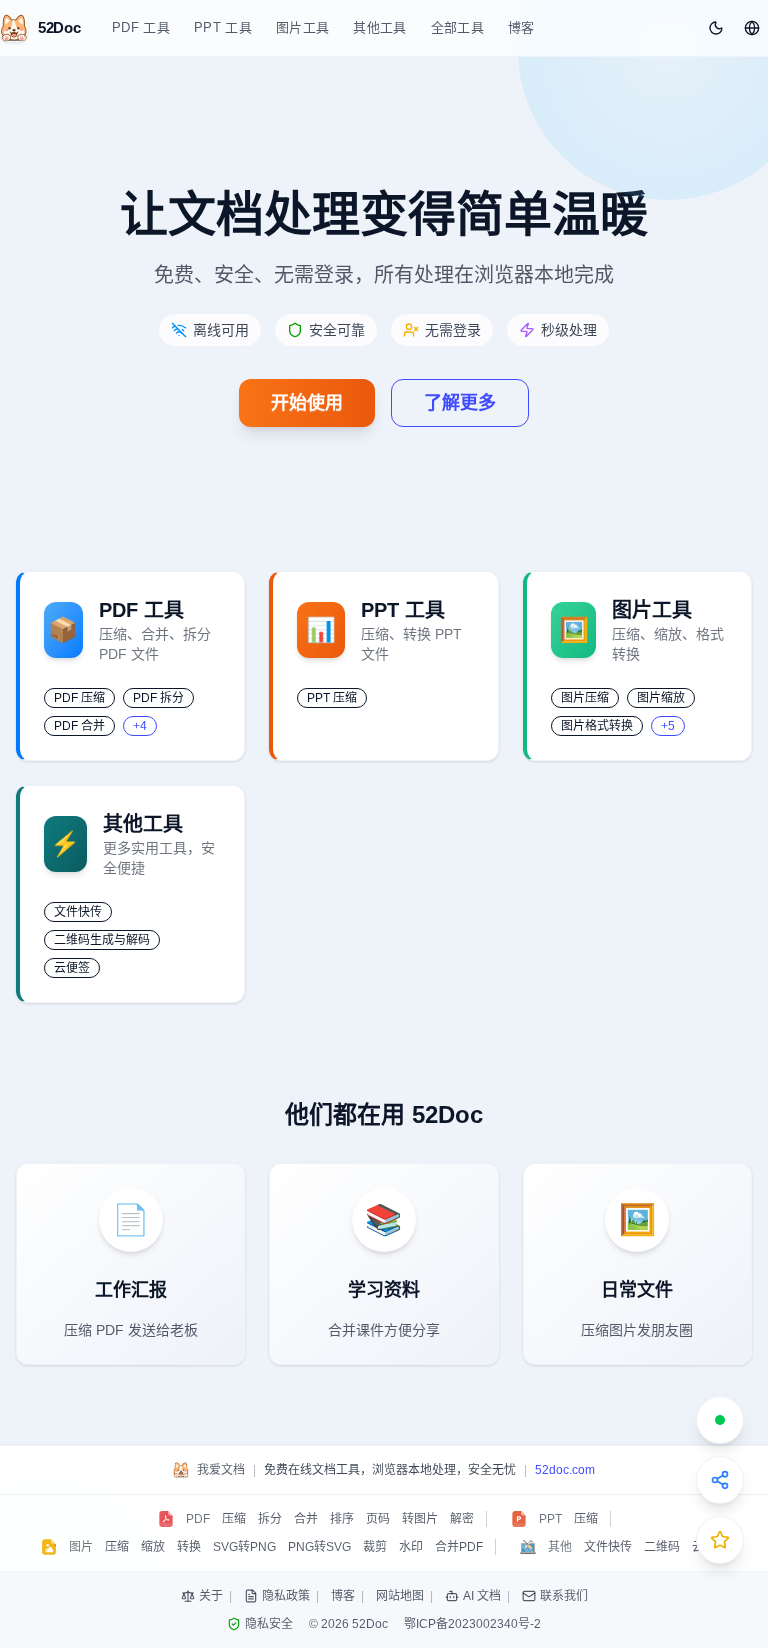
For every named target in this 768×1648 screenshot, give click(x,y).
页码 (378, 1519)
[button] (752, 28)
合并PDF (459, 1547)
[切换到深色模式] (716, 28)
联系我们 (564, 1596)
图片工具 (302, 27)
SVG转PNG (244, 1547)
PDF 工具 (141, 27)
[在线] (720, 1420)
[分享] (720, 1480)
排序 (342, 1519)
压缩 (234, 1519)
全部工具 (457, 27)
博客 (521, 27)
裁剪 (375, 1547)
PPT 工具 (223, 27)
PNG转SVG (319, 1547)
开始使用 (307, 403)
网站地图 (400, 1596)
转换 (189, 1547)
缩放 (153, 1547)
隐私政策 (286, 1596)
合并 (306, 1519)
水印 (411, 1547)
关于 (211, 1596)
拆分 (270, 1519)
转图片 (420, 1519)
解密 (462, 1519)
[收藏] (720, 1540)
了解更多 (460, 403)
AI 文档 (482, 1596)
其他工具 (379, 27)
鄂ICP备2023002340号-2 (472, 1624)
